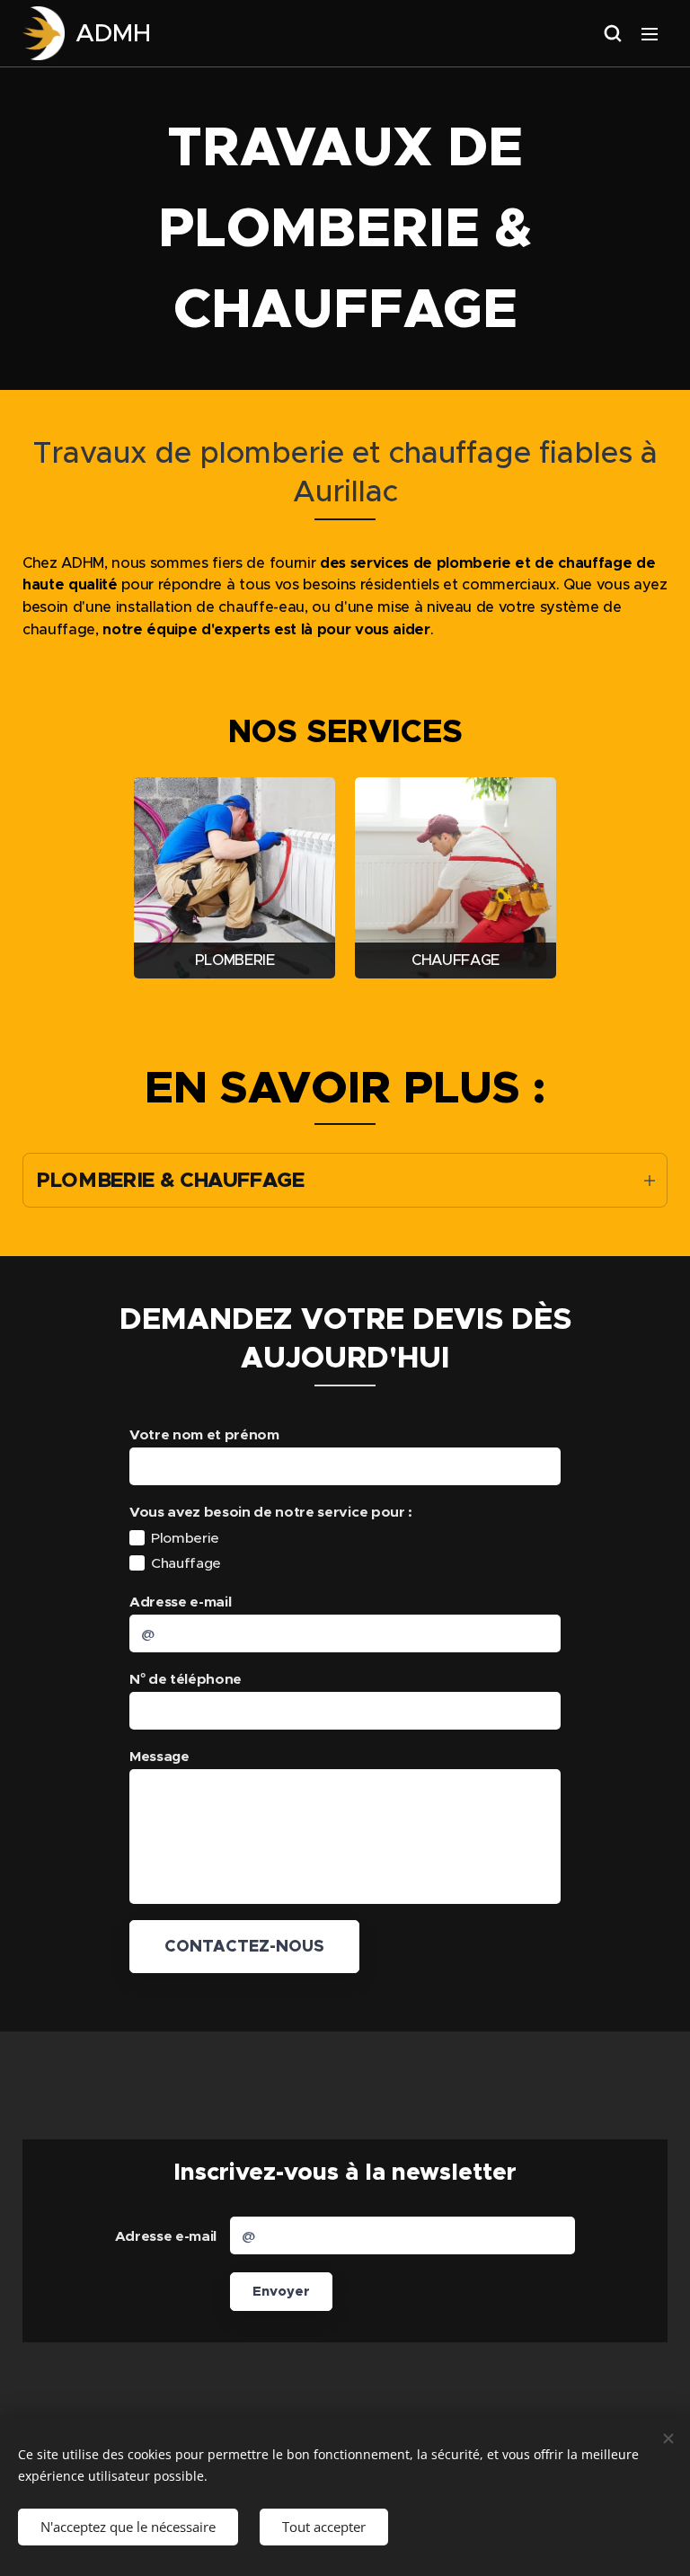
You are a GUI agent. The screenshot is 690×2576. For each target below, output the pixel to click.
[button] (613, 33)
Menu (650, 33)
